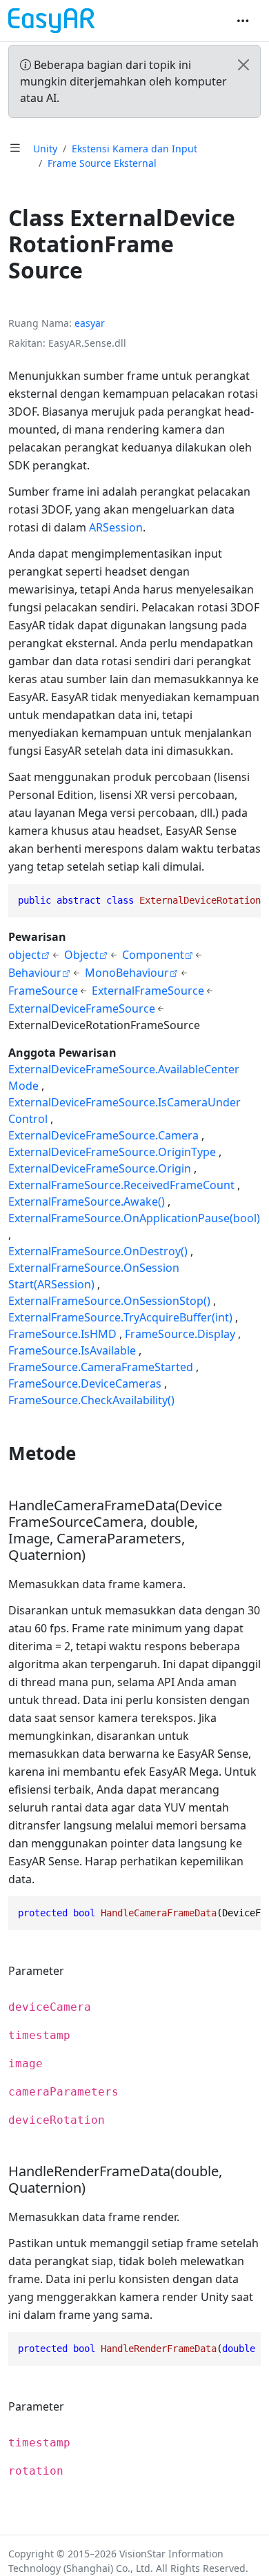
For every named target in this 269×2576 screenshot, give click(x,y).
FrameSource (43, 991)
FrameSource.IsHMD (62, 1334)
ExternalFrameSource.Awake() (87, 1201)
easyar (90, 323)
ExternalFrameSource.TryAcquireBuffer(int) (120, 1317)
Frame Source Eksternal (102, 163)
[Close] (243, 65)
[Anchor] (89, 1453)
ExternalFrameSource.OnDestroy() (98, 1251)
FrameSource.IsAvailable (72, 1350)
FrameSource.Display (180, 1334)
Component (153, 955)
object (24, 955)
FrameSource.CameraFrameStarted (101, 1367)
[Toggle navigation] (243, 21)
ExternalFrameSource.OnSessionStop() (109, 1301)
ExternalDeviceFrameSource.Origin (100, 1168)
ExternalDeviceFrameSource (82, 1008)
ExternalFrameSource (148, 991)
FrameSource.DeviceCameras (85, 1383)
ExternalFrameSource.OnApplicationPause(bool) (134, 1218)
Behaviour (35, 973)
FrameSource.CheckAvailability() (91, 1400)
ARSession (116, 527)
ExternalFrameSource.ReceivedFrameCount (121, 1185)
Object (81, 955)
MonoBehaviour (127, 973)
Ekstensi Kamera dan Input (134, 149)
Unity (45, 149)
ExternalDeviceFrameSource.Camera (103, 1135)
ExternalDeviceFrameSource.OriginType (112, 1152)
